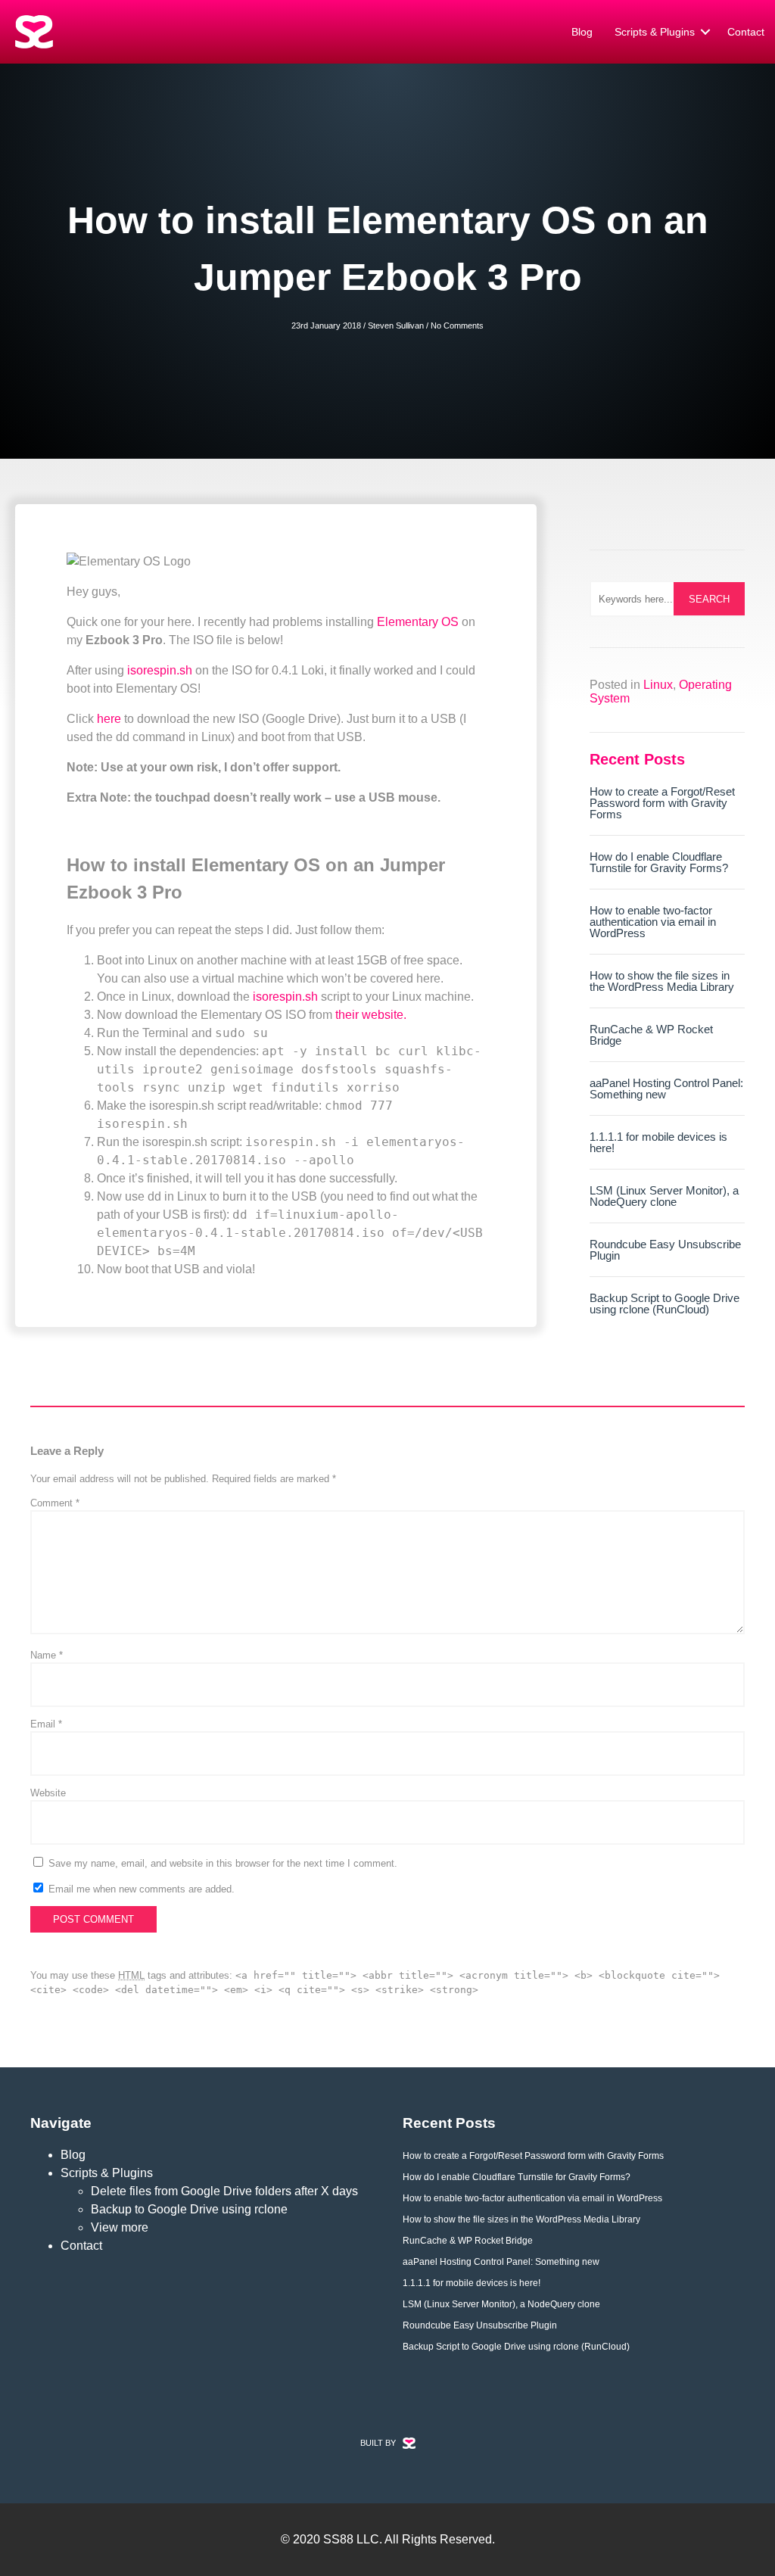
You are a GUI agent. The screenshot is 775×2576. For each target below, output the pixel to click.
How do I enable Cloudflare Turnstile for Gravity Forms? (659, 862)
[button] (705, 32)
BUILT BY (378, 2443)
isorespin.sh (160, 670)
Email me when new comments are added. (142, 1889)
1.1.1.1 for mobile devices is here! (658, 1142)
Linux (658, 685)
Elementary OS (418, 622)
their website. (371, 1015)
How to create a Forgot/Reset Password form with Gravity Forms (662, 803)
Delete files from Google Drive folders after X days (224, 2191)
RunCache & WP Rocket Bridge (651, 1035)
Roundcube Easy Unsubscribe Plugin (665, 1250)
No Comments (457, 326)
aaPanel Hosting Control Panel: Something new (666, 1089)
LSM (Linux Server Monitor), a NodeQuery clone (664, 1196)
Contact (746, 32)
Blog (582, 32)
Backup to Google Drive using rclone (189, 2209)
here (109, 719)
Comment (55, 1503)
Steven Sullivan (396, 326)
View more (120, 2227)
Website (48, 1793)
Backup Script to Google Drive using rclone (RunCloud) (665, 1304)
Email (46, 1724)
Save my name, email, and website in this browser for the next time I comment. (223, 1863)
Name (47, 1655)
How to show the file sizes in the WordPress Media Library (662, 981)
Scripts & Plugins (655, 32)
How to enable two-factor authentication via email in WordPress (653, 922)
